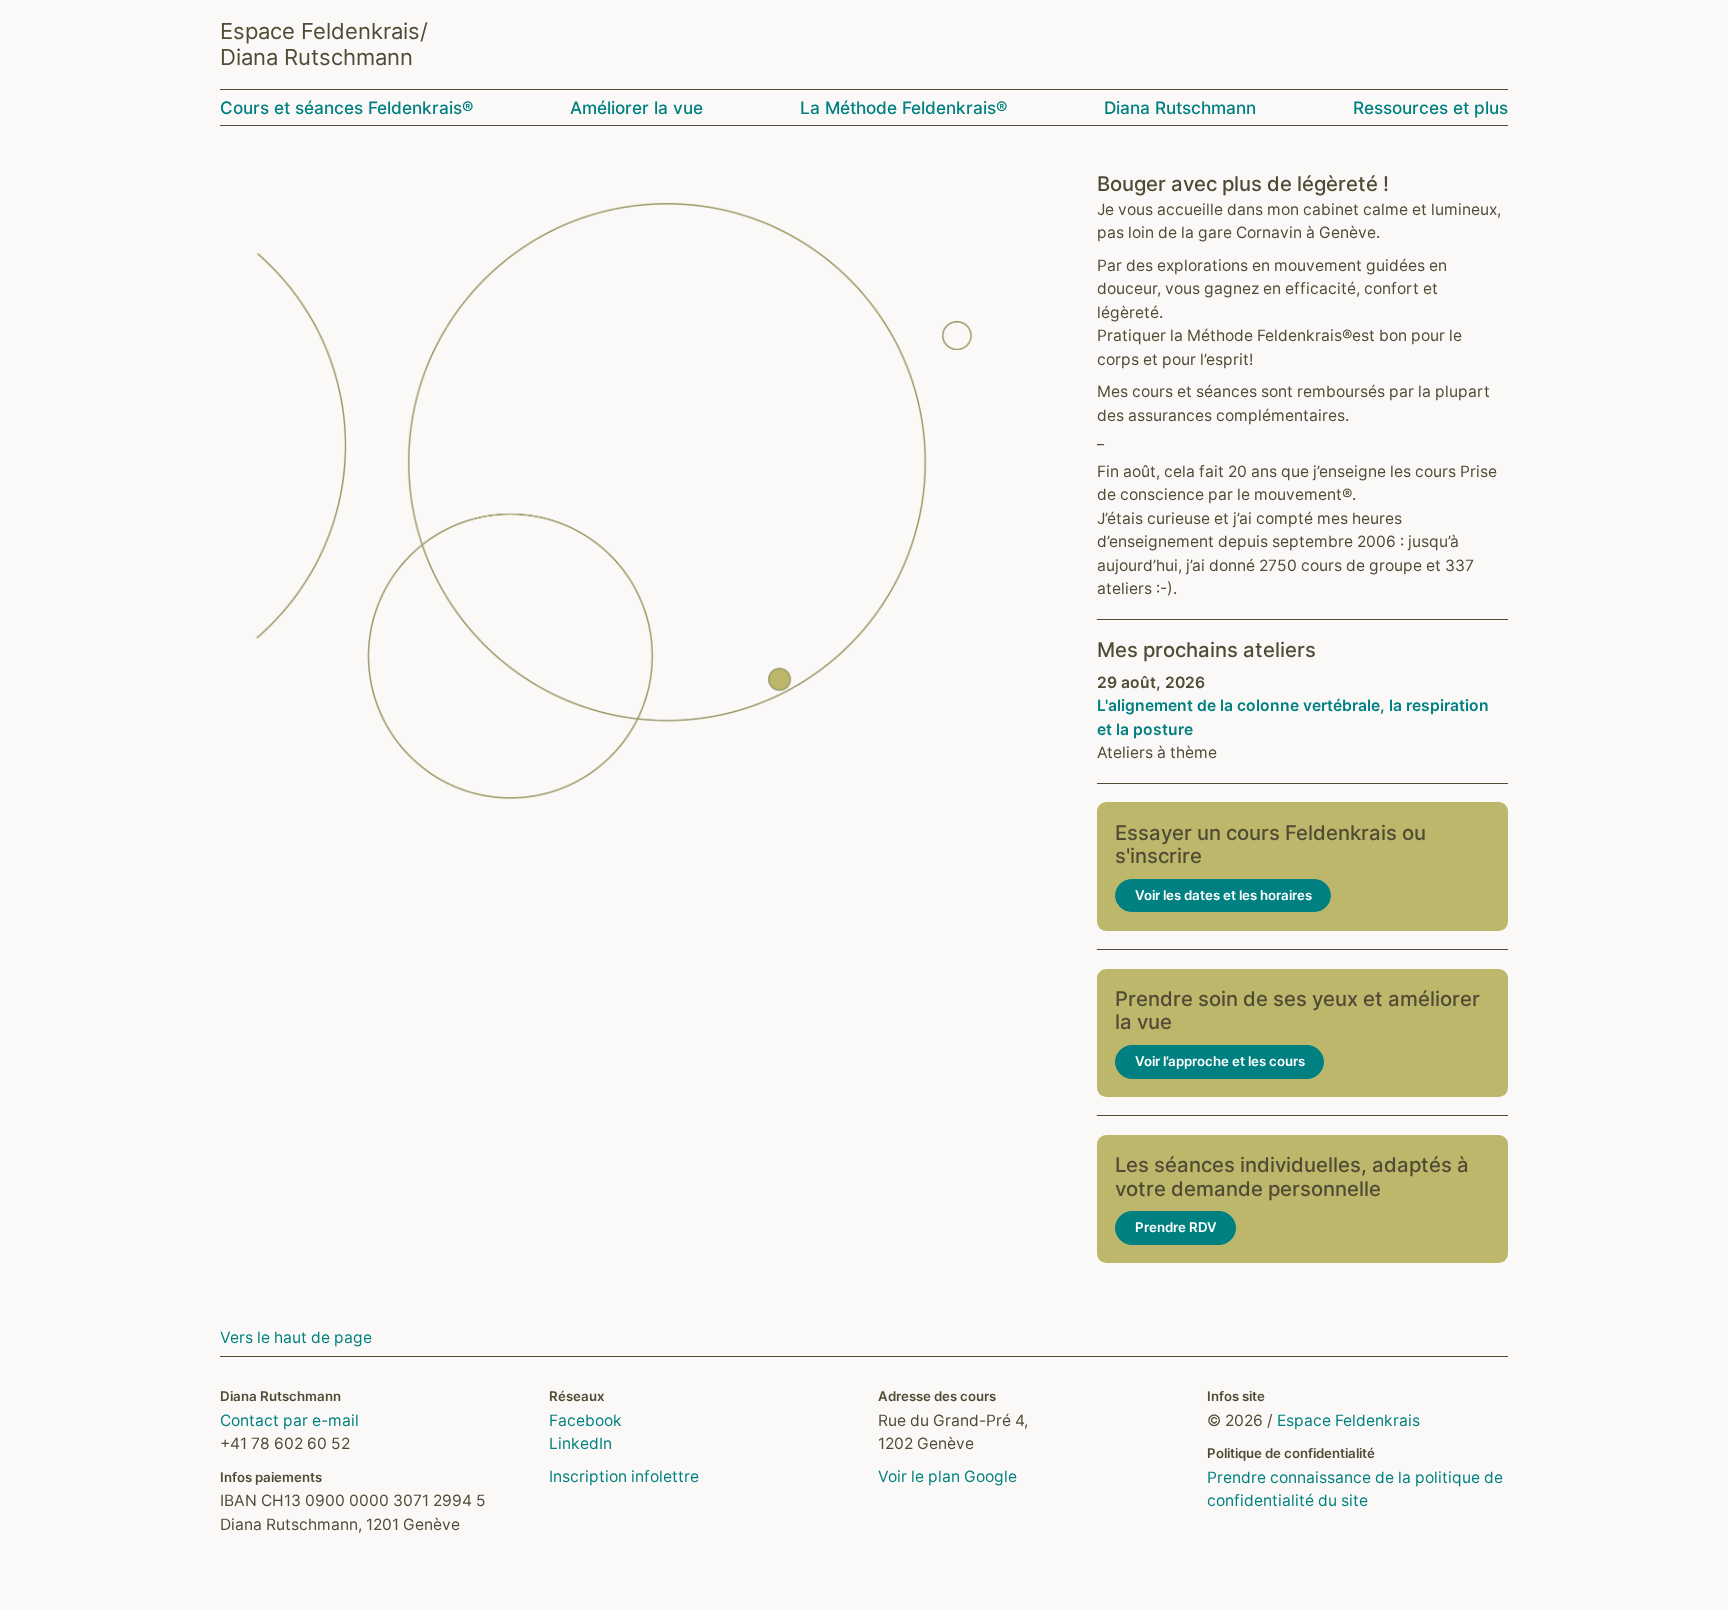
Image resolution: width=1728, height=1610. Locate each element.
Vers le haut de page (296, 1337)
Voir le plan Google (947, 1476)
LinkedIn (580, 1443)
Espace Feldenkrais (1348, 1420)
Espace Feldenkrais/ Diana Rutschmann (324, 44)
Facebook (585, 1420)
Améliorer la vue (636, 107)
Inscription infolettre (624, 1476)
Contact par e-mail (289, 1420)
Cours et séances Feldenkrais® (346, 107)
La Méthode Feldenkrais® (903, 107)
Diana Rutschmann (1180, 107)
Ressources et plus (1430, 107)
